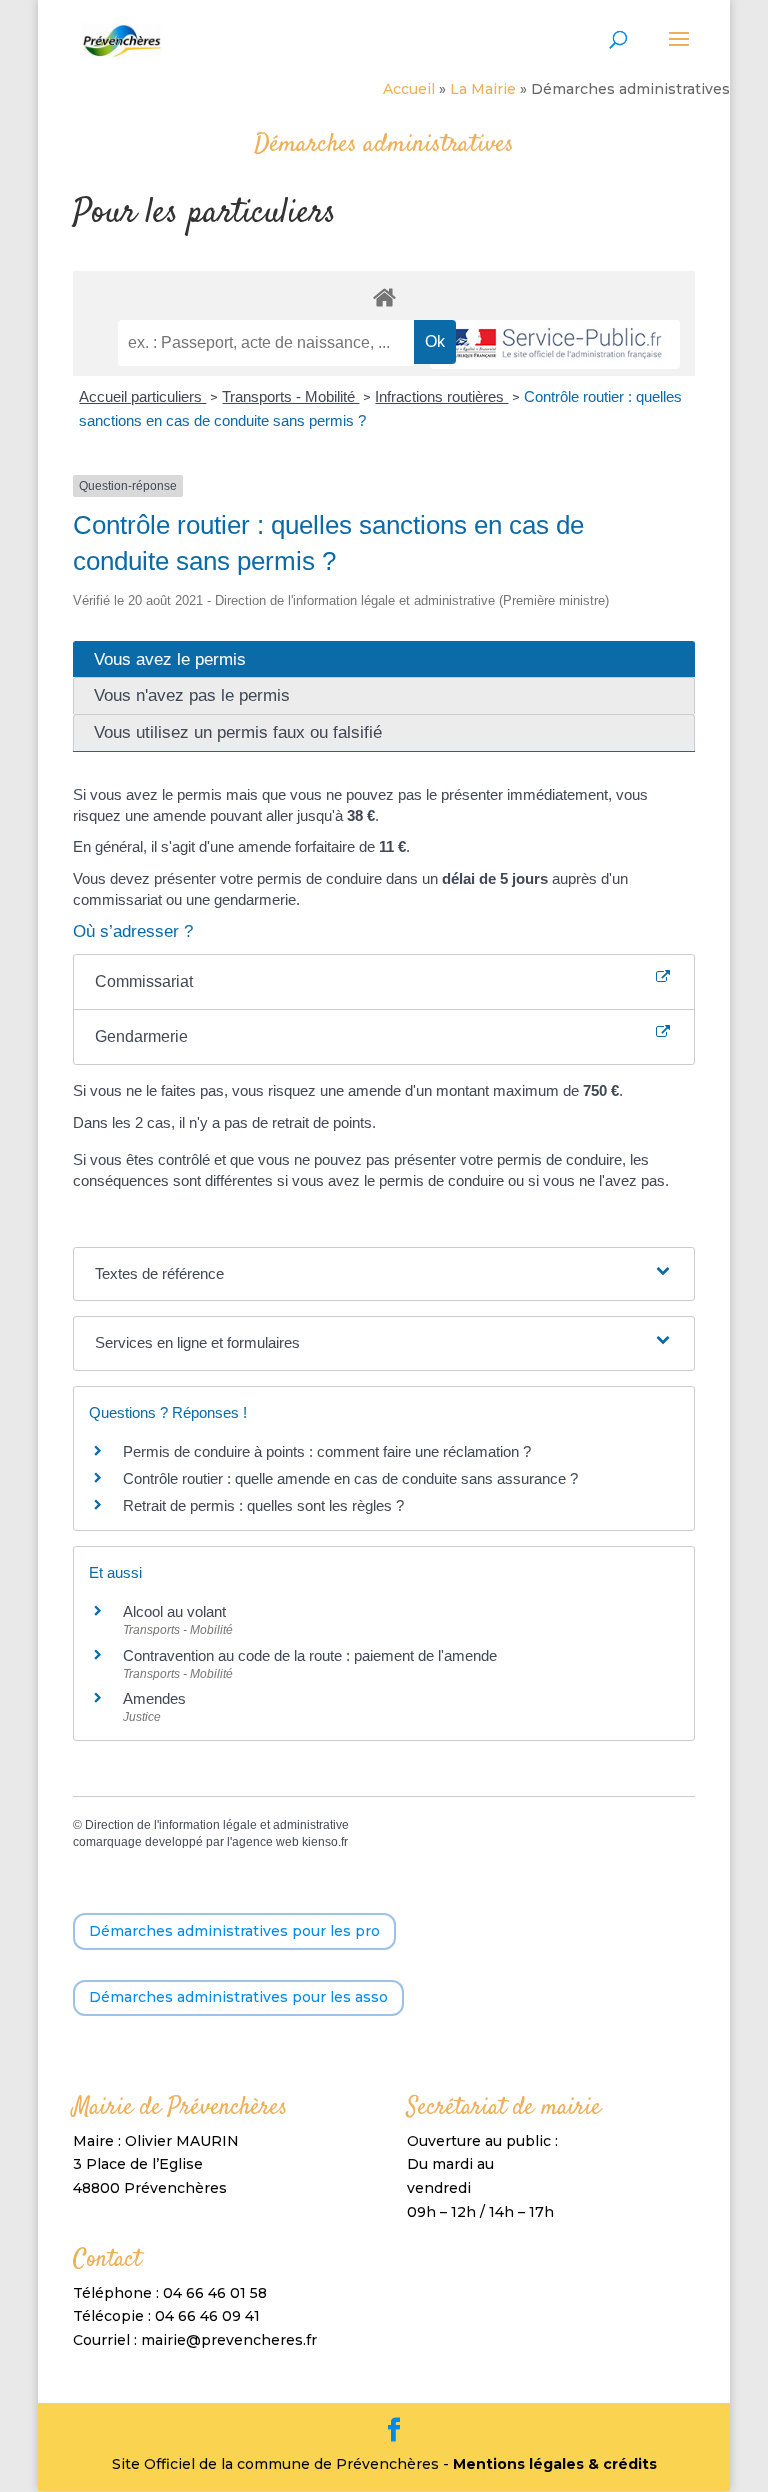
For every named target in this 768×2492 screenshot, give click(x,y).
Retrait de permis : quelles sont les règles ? (263, 1505)
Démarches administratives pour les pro (234, 1931)
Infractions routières (441, 396)
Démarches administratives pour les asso (238, 1997)
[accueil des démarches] (384, 296)
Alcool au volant (174, 1611)
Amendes (154, 1698)
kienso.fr (325, 1842)
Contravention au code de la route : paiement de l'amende (310, 1655)
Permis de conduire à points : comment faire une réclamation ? (327, 1451)
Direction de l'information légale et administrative (217, 1825)
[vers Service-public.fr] (555, 344)
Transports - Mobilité (290, 396)
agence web (265, 1842)
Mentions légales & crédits (555, 2464)
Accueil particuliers (142, 396)
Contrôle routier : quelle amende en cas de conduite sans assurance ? (350, 1478)
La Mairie (483, 89)
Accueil (409, 89)
